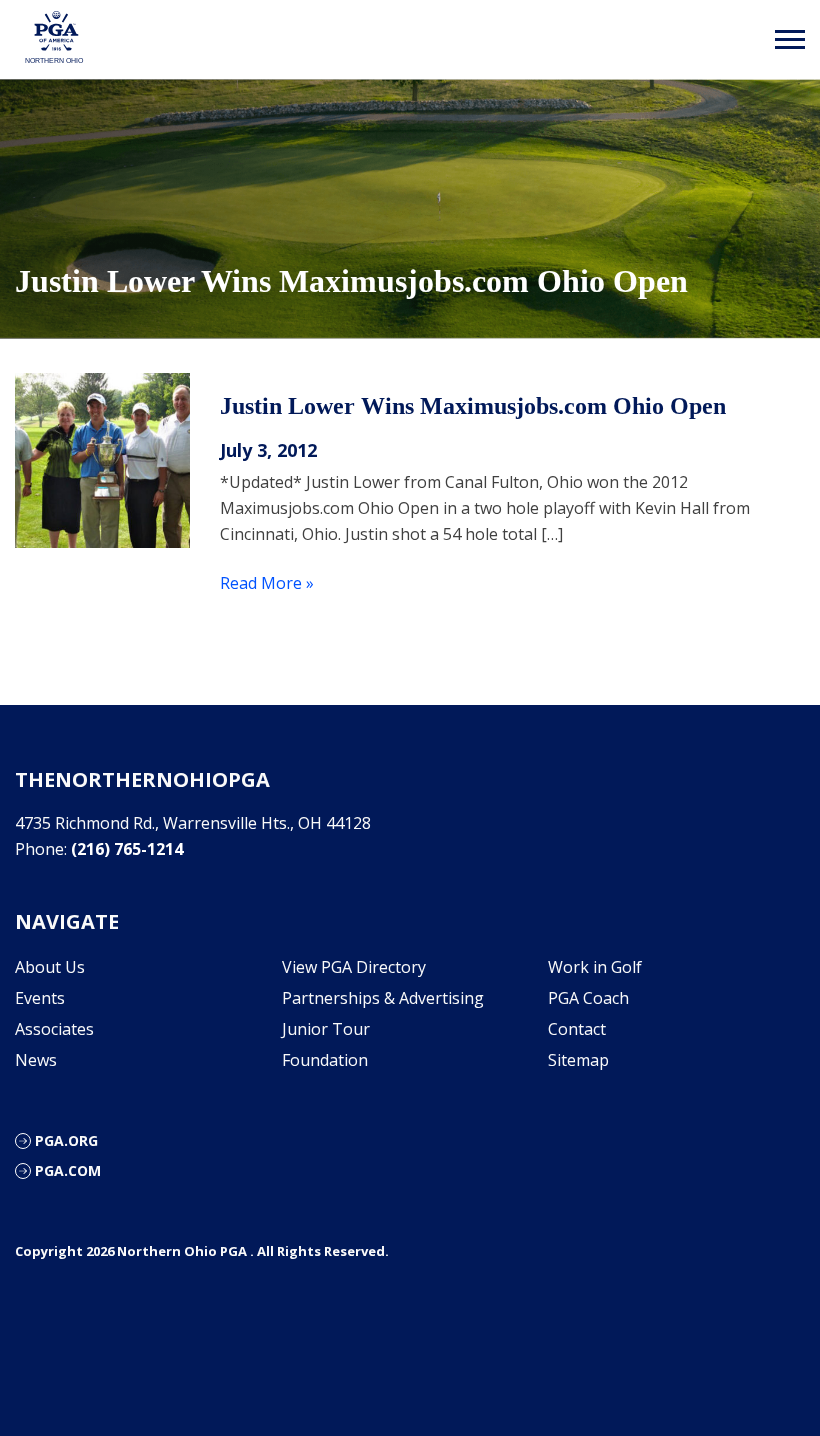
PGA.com (68, 1170)
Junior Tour (326, 1029)
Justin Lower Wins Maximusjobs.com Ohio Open (473, 406)
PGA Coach (588, 998)
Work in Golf (595, 967)
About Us (50, 967)
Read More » (267, 583)
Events (40, 998)
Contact (577, 1029)
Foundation (325, 1060)
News (36, 1060)
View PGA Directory (354, 967)
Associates (54, 1029)
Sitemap (578, 1060)
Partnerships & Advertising (383, 998)
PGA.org (66, 1140)
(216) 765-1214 (127, 849)
